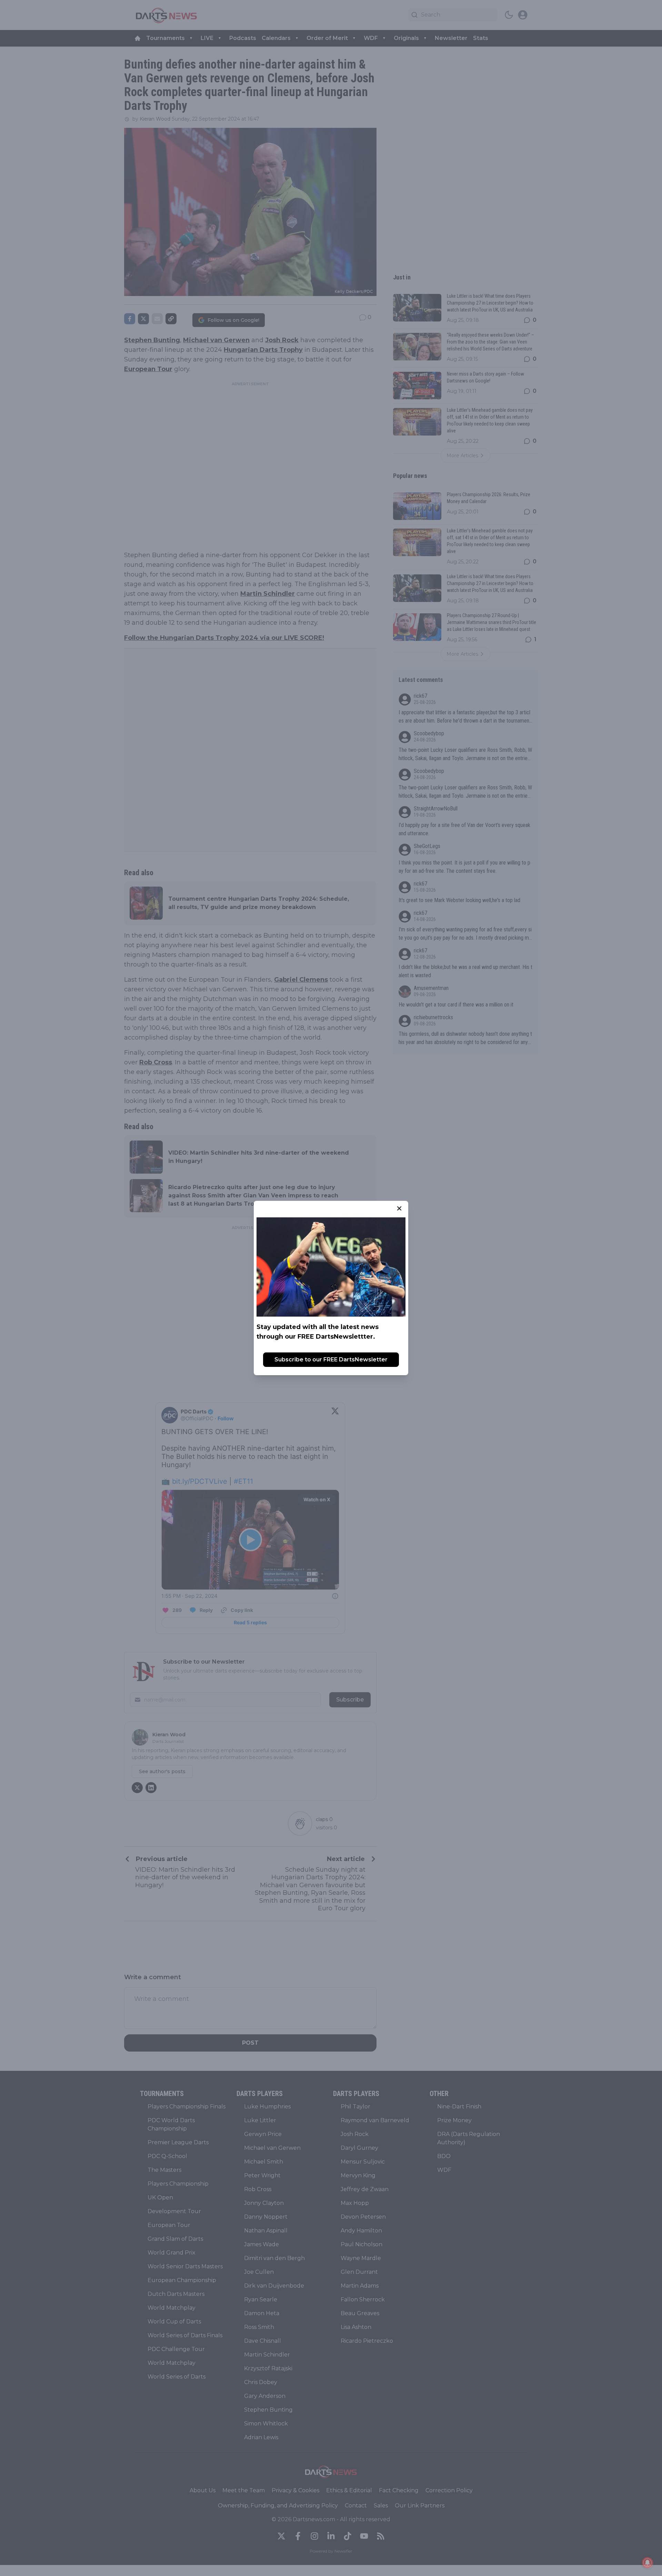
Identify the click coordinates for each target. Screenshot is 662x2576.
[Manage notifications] (648, 2563)
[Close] (399, 1208)
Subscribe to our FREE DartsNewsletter (331, 1359)
